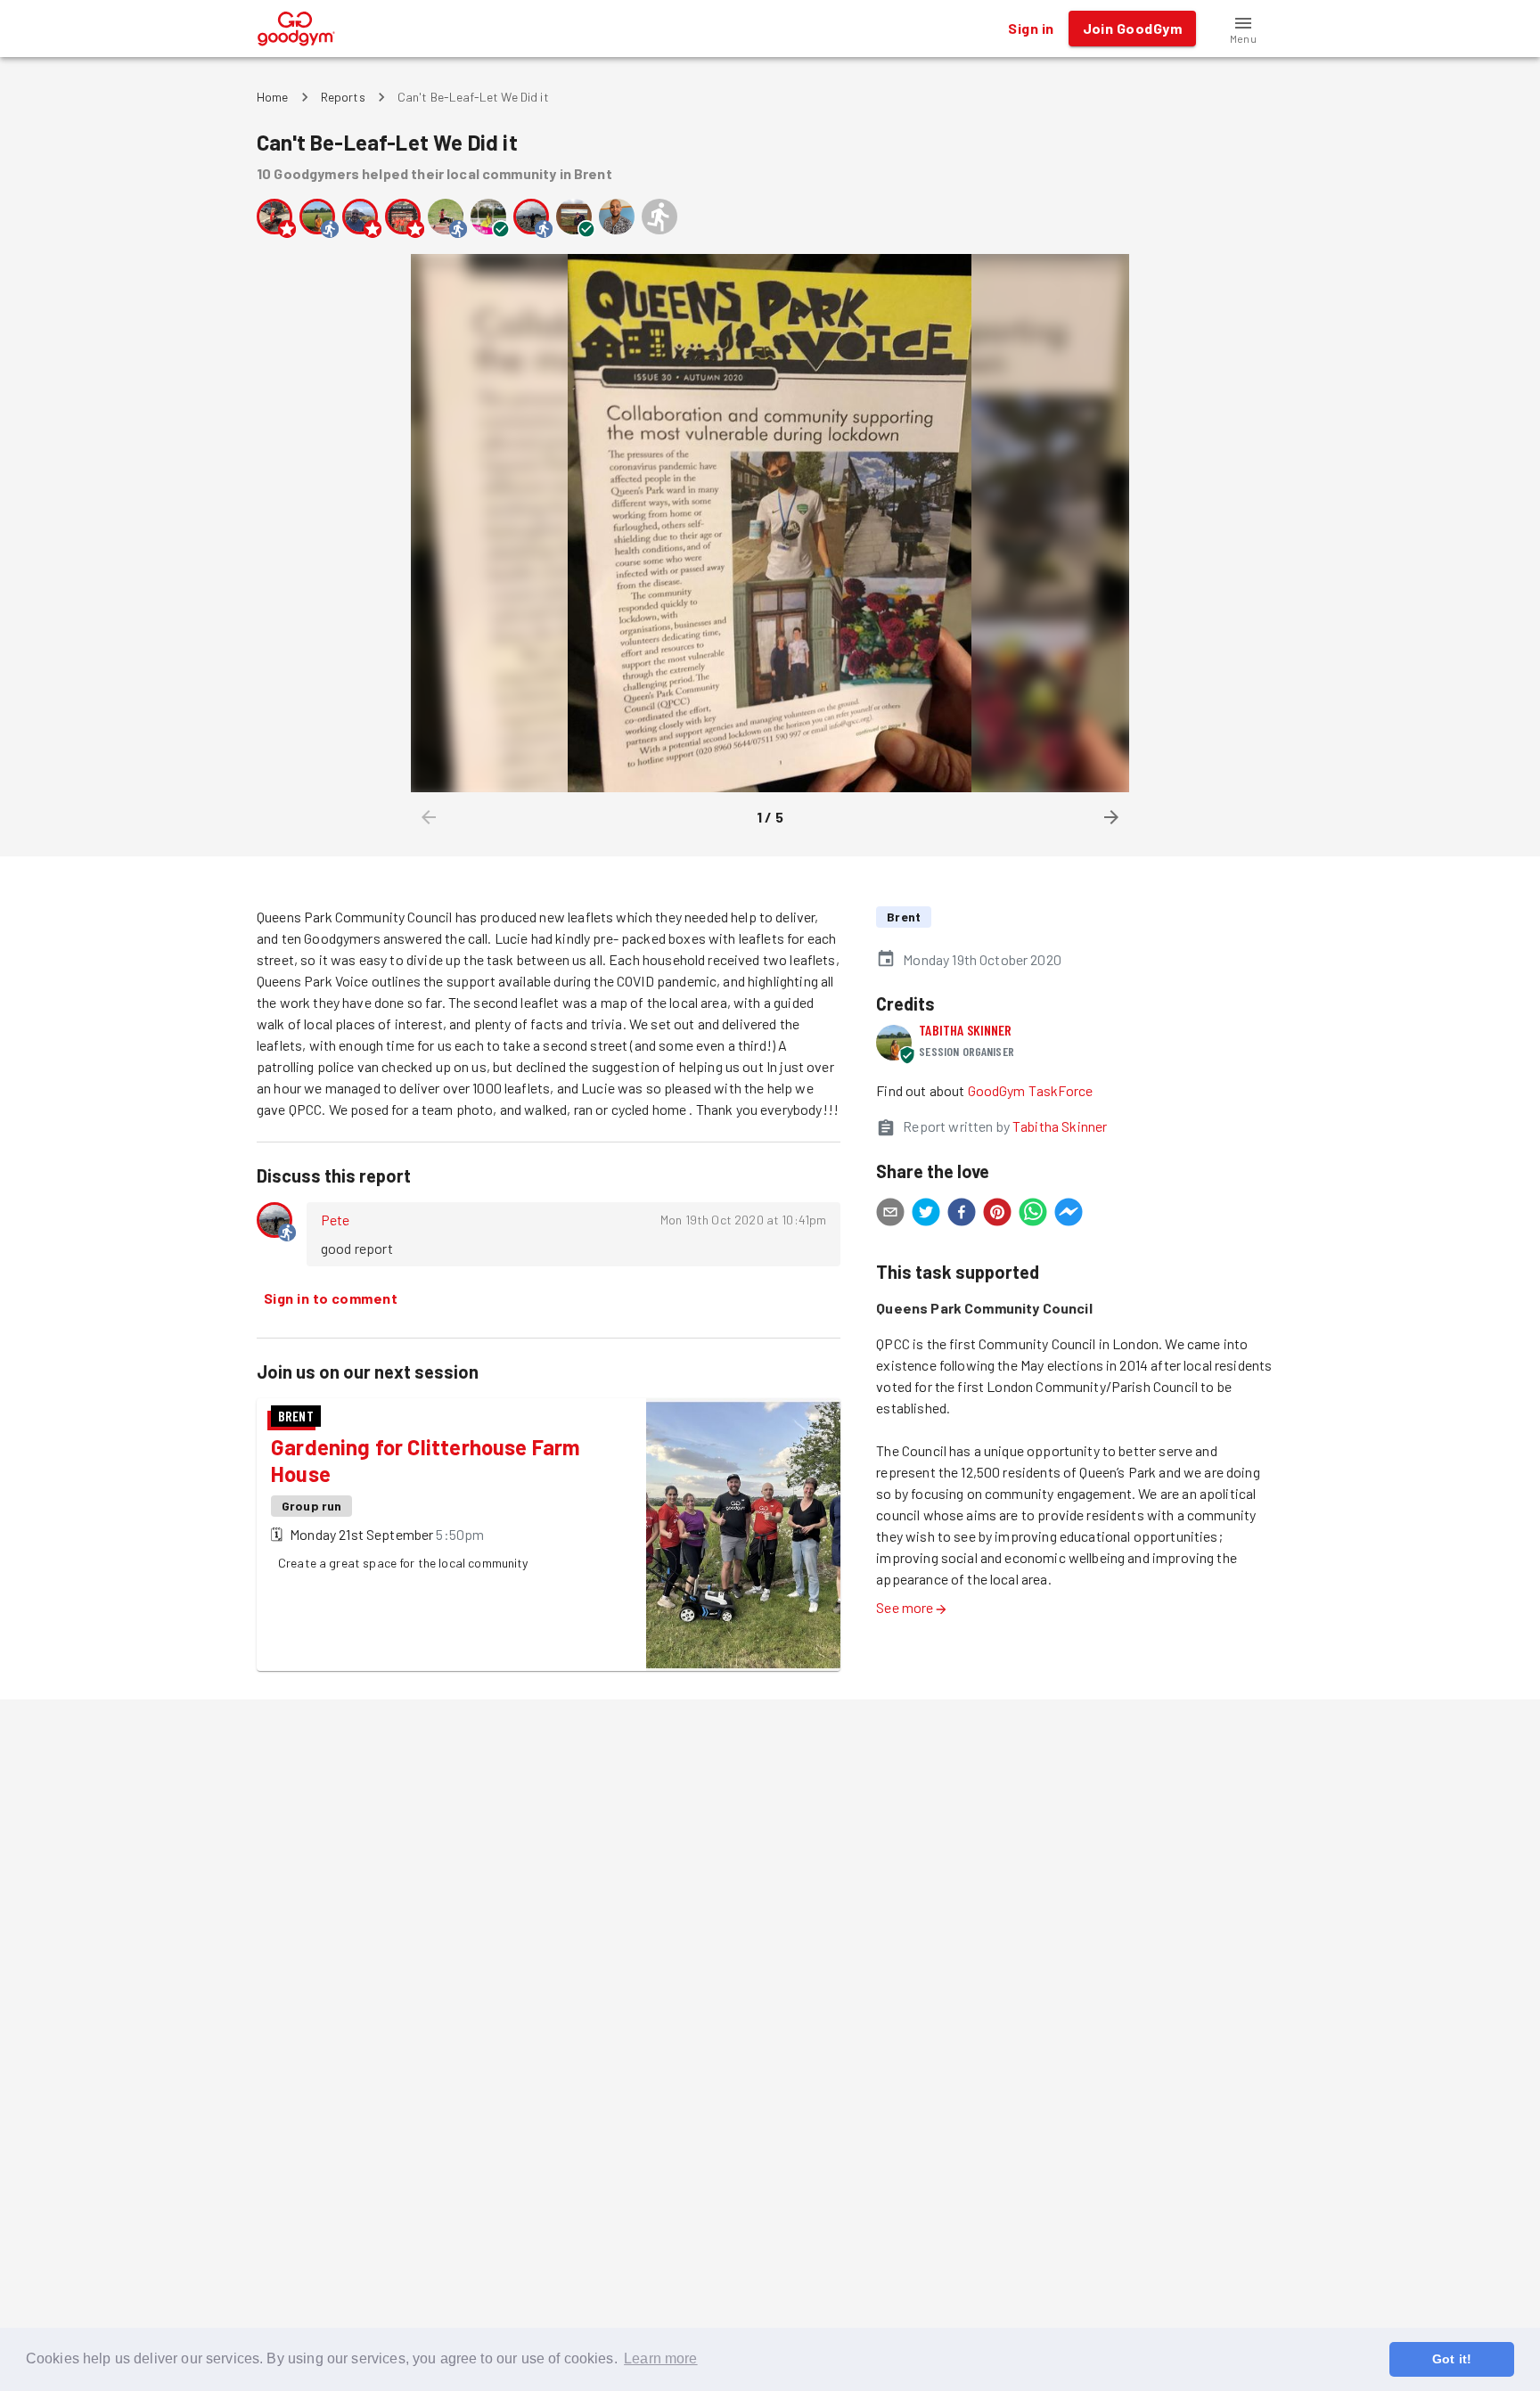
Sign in (1031, 28)
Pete (336, 1220)
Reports (343, 97)
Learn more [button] (661, 2358)
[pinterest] (997, 1215)
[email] (890, 1215)
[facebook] (962, 1215)
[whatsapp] (1033, 1215)
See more (905, 1607)
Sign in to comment (331, 1298)
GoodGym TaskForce (1031, 1090)
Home (273, 97)
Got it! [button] (1452, 2359)
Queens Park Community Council (984, 1308)
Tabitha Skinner (965, 1030)
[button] (1243, 29)
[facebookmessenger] (1069, 1215)
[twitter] (926, 1215)
